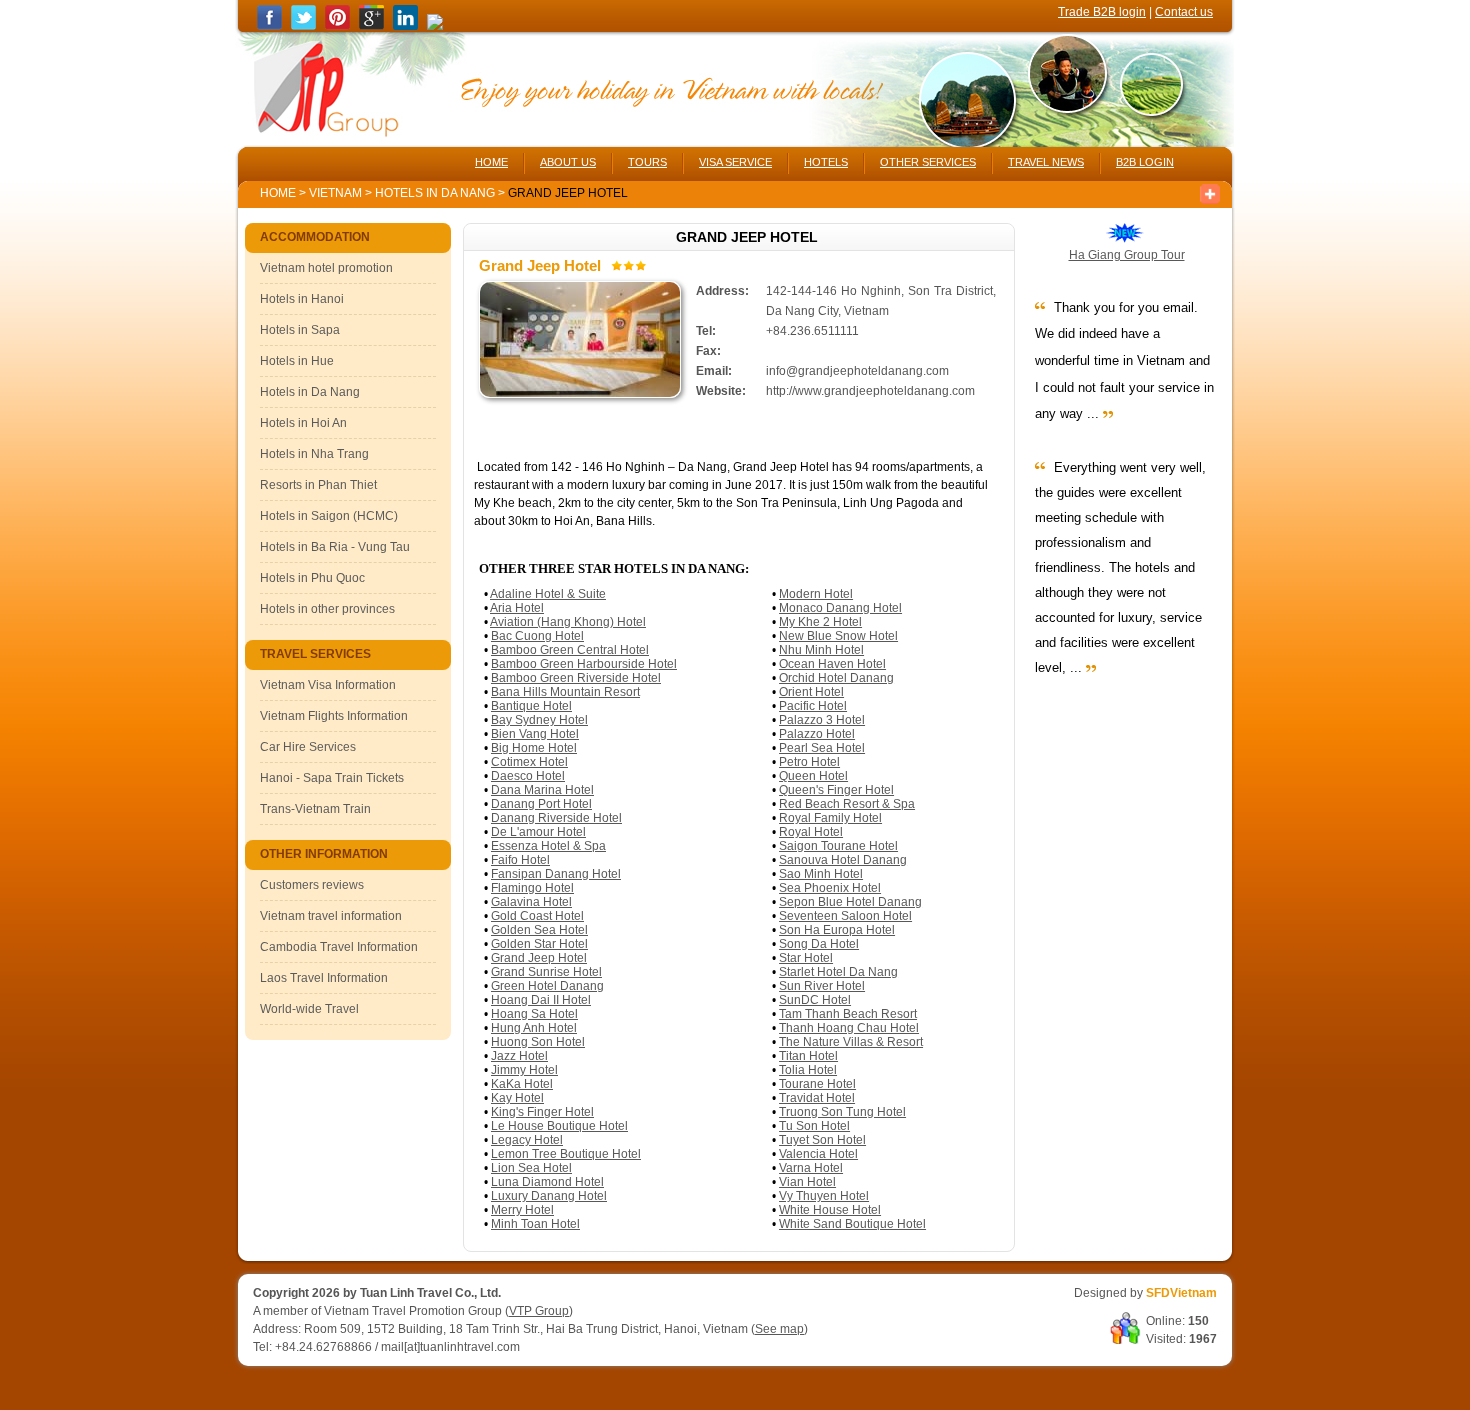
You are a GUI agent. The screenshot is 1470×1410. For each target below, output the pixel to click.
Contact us (1184, 12)
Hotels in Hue (297, 361)
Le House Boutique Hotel (559, 1126)
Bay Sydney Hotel (539, 720)
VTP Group (539, 1311)
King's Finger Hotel (542, 1112)
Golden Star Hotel (539, 944)
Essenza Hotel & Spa (548, 846)
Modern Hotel (816, 594)
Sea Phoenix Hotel (830, 888)
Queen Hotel (813, 776)
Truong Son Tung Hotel (842, 1112)
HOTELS (826, 162)
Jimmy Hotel (524, 1070)
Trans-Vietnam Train (315, 809)
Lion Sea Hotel (531, 1168)
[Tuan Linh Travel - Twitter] (303, 26)
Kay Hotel (517, 1098)
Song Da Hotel (819, 944)
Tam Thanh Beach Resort (848, 1014)
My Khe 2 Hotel (820, 622)
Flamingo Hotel (532, 888)
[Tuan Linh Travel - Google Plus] (371, 26)
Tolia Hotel (808, 1070)
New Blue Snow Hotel (838, 636)
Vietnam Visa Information (328, 685)
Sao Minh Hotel (821, 874)
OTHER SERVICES (928, 162)
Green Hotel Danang (547, 986)
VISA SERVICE (735, 162)
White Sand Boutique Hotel (852, 1224)
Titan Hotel (808, 1056)
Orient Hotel (811, 692)
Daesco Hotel (528, 776)
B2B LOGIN (1145, 162)
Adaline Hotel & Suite (548, 594)
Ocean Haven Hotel (832, 664)
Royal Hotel (811, 832)
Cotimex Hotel (529, 762)
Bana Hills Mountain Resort (565, 692)
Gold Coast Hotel (537, 916)
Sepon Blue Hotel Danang (850, 902)
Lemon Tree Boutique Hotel (566, 1154)
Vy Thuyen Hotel (824, 1196)
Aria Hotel (517, 608)
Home (278, 193)
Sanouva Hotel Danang (843, 860)
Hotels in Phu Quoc (312, 578)
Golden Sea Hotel (539, 930)
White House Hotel (830, 1210)
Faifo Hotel (520, 860)
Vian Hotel (807, 1182)
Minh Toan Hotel (535, 1224)
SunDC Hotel (815, 1000)
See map (779, 1329)
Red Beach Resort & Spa (847, 804)
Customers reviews (312, 885)
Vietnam (335, 193)
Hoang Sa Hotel (534, 1014)
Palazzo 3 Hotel (822, 720)
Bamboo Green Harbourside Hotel (584, 664)
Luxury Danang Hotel (549, 1196)
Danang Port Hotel (541, 804)
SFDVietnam (1181, 1293)
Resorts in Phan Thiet (318, 485)
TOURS (647, 162)
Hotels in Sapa (300, 330)
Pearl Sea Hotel (822, 748)
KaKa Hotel (522, 1084)
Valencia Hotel (818, 1154)
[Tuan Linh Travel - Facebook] (269, 26)
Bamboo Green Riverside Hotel (576, 678)
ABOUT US (568, 162)
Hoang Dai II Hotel (541, 1000)
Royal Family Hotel (830, 818)
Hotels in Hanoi (302, 299)
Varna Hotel (811, 1168)
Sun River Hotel (822, 986)
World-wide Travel (309, 1009)
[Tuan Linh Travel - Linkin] (405, 26)
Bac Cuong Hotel (537, 636)
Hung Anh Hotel (534, 1028)
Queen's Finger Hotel (836, 790)
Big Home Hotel (534, 748)
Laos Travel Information (324, 978)
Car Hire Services (308, 747)
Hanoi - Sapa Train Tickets (332, 778)
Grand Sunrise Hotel (546, 972)
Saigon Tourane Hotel (838, 846)
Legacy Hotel (527, 1140)
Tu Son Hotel (814, 1126)
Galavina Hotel (531, 902)
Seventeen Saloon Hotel (845, 916)
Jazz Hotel (519, 1056)
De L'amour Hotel (538, 832)
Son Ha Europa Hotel (837, 930)
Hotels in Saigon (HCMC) (329, 516)
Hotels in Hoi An (303, 423)
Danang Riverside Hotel (556, 818)
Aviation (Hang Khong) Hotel (568, 622)
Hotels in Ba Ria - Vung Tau (335, 547)
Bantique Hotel (531, 706)
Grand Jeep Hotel (539, 958)
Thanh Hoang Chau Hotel (849, 1028)
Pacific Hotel (813, 706)
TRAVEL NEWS (1046, 162)
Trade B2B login (1102, 12)
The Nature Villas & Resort (851, 1042)
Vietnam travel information (331, 916)
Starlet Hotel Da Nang (838, 972)
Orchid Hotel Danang (836, 678)
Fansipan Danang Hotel (556, 874)
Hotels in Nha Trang (314, 454)
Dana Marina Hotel (542, 790)
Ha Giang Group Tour (1127, 255)
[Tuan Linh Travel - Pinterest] (337, 26)
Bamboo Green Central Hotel (570, 650)
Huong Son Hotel (538, 1042)
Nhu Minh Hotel (821, 650)
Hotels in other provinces (327, 609)
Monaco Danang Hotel (840, 608)
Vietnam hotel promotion (326, 268)
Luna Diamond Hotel (547, 1182)
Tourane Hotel (817, 1084)
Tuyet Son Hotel (822, 1140)
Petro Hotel (809, 762)
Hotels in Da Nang (436, 193)
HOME (491, 162)
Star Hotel (806, 958)
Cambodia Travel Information (339, 947)
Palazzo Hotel (817, 734)
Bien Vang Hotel (535, 734)
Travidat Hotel (817, 1098)
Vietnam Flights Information (334, 716)
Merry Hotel (522, 1210)
